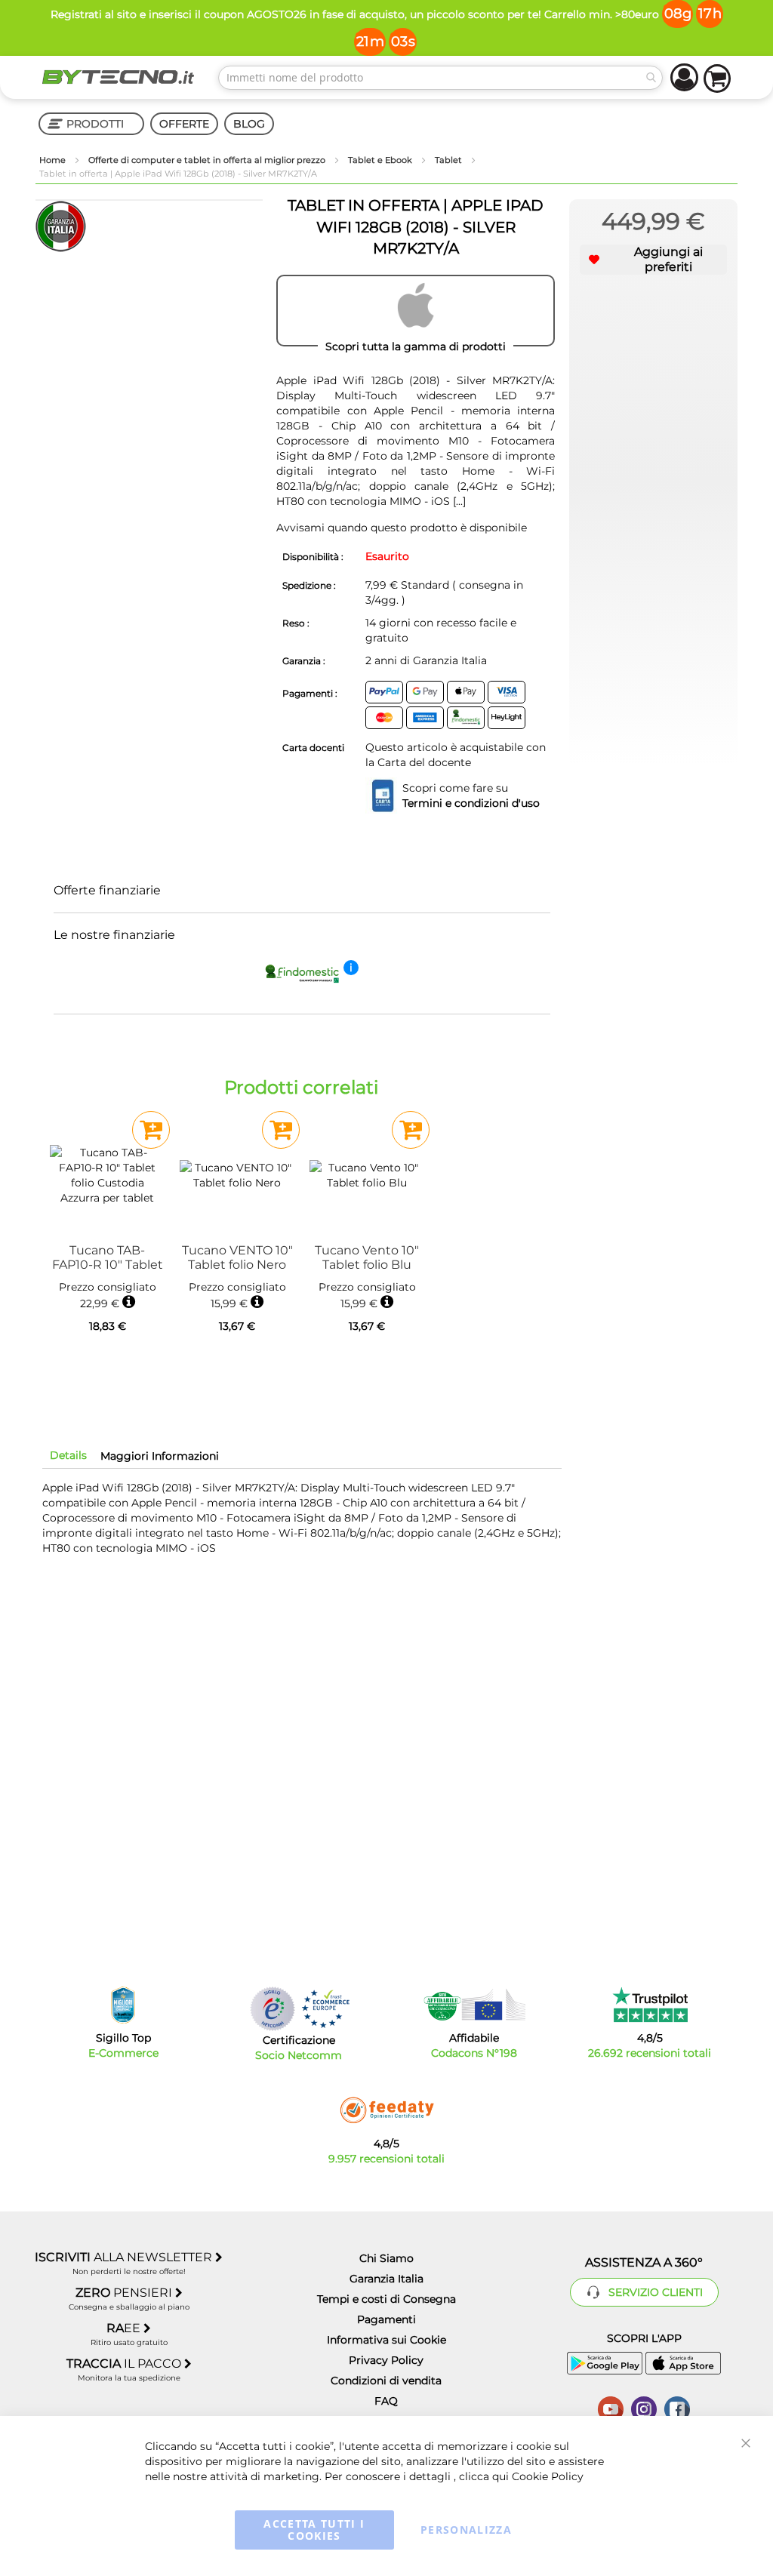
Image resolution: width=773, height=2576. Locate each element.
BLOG (249, 124)
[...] (459, 501)
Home (54, 160)
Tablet (450, 160)
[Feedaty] (386, 2110)
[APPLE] (416, 311)
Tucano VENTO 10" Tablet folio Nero (237, 1257)
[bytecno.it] (118, 77)
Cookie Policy (548, 2476)
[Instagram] (644, 2408)
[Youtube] (611, 2408)
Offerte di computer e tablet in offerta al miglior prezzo (208, 160)
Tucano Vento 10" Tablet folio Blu (367, 1257)
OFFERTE (184, 124)
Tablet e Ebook (381, 160)
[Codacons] (474, 2005)
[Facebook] (677, 2408)
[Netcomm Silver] (273, 2009)
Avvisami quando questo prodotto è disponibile (402, 528)
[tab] (68, 1455)
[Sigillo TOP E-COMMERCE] (123, 2005)
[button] (653, 260)
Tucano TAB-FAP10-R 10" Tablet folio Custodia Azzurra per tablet (108, 1257)
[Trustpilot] (650, 2005)
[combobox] (440, 78)
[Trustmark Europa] (325, 2009)
